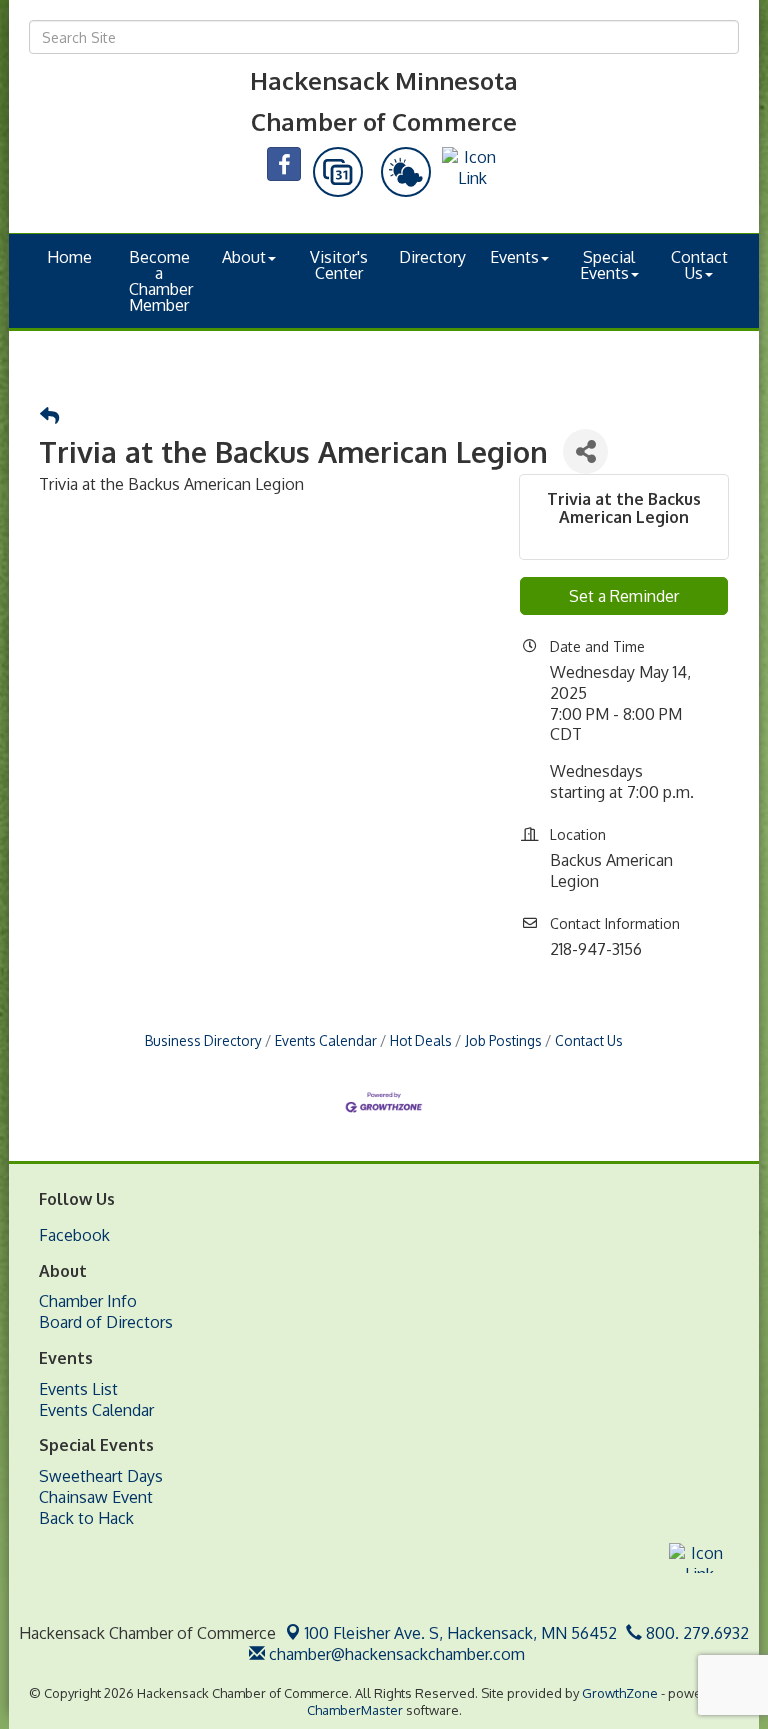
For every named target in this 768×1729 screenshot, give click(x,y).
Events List (78, 1389)
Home (69, 257)
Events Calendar (326, 1040)
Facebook (74, 1235)
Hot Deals (421, 1040)
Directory (432, 257)
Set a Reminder (624, 596)
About (244, 257)
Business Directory (203, 1040)
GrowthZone (620, 1693)
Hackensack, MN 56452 (461, 1633)
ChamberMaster (355, 1710)
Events (514, 257)
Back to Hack (86, 1518)
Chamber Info (88, 1301)
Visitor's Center (339, 265)
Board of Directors (106, 1322)
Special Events (608, 265)
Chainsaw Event (96, 1497)
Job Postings (503, 1040)
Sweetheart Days (101, 1476)
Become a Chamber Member (161, 281)
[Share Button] (585, 451)
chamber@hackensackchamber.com (395, 1654)
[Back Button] (49, 416)
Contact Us (699, 265)
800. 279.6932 (695, 1633)
